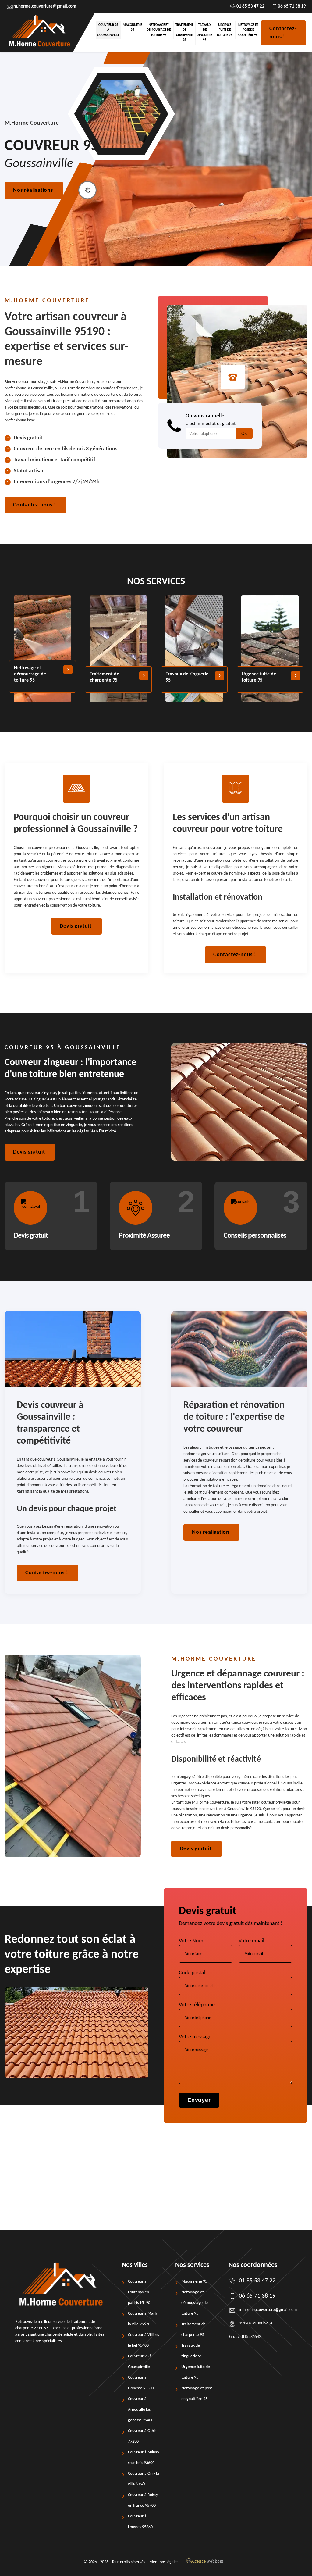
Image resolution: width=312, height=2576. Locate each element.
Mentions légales (164, 2562)
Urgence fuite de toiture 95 (225, 30)
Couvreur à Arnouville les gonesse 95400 (141, 2410)
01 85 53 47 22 (250, 7)
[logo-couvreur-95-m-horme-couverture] (39, 33)
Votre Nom (191, 1941)
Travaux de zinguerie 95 (205, 33)
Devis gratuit (76, 926)
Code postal (192, 1973)
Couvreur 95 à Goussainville (108, 30)
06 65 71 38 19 (292, 7)
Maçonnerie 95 (132, 28)
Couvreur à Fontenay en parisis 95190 (139, 2292)
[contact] (87, 190)
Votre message (195, 2037)
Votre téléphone (197, 2005)
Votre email (251, 1941)
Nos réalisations (33, 190)
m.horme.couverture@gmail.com (45, 7)
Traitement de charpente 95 (184, 33)
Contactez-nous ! (283, 33)
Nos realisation (211, 1532)
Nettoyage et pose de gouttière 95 (248, 30)
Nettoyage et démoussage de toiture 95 (159, 30)
